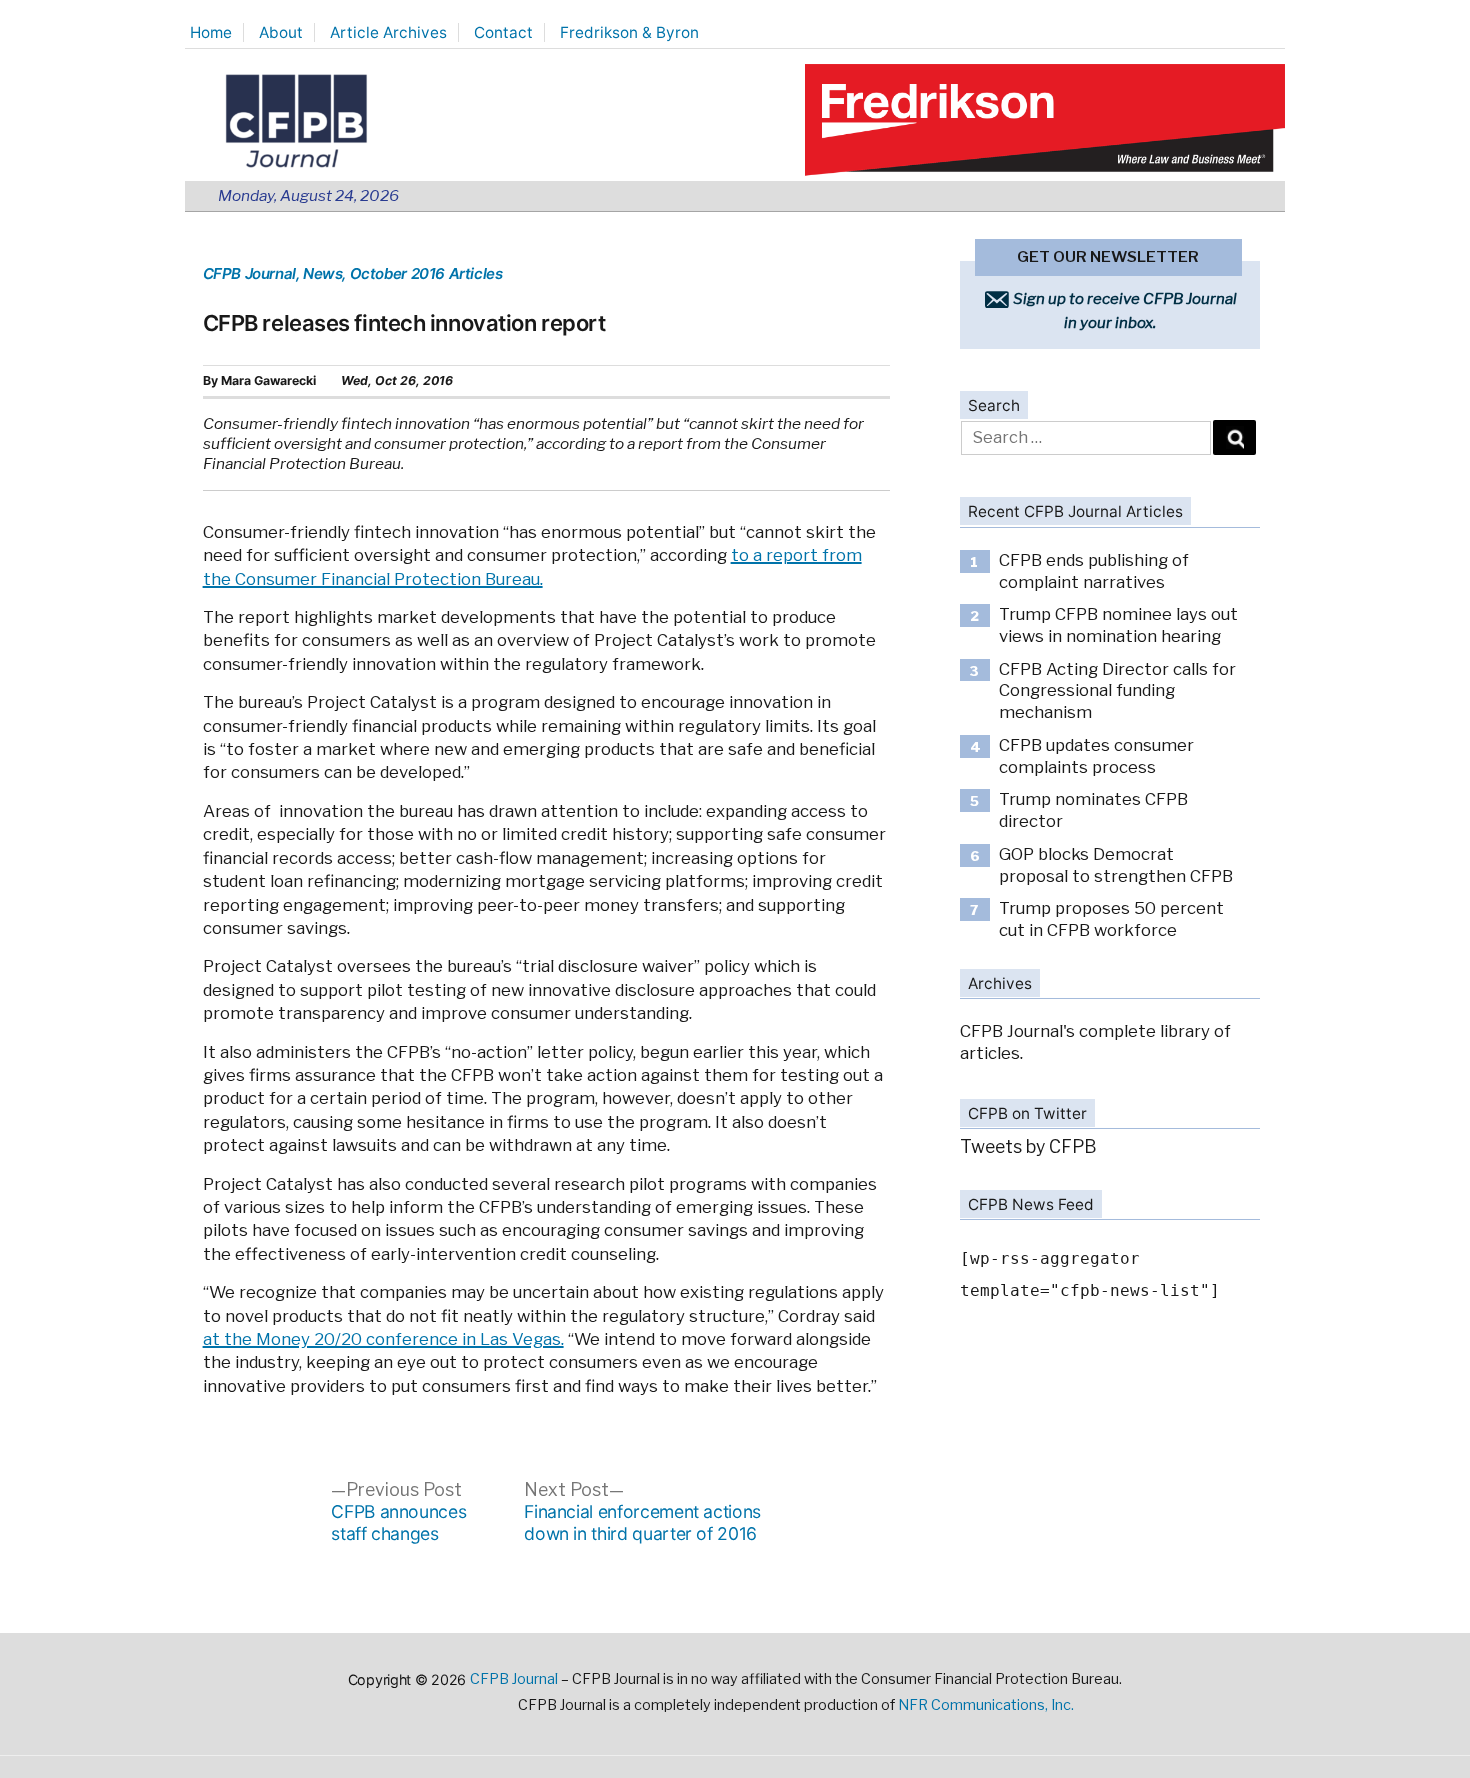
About (281, 32)
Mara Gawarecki (268, 380)
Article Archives (388, 32)
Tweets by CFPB (1028, 1146)
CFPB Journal (249, 273)
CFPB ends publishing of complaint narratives (1094, 571)
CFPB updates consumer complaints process (1096, 756)
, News (319, 273)
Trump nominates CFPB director (1093, 810)
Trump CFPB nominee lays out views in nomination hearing (1118, 625)
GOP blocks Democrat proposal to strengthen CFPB (1116, 865)
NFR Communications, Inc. (986, 1705)
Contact (503, 32)
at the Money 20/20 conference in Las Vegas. (383, 1339)
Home (211, 32)
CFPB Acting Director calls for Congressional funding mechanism (1117, 690)
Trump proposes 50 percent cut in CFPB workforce (1111, 919)
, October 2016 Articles (422, 273)
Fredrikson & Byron (629, 32)
